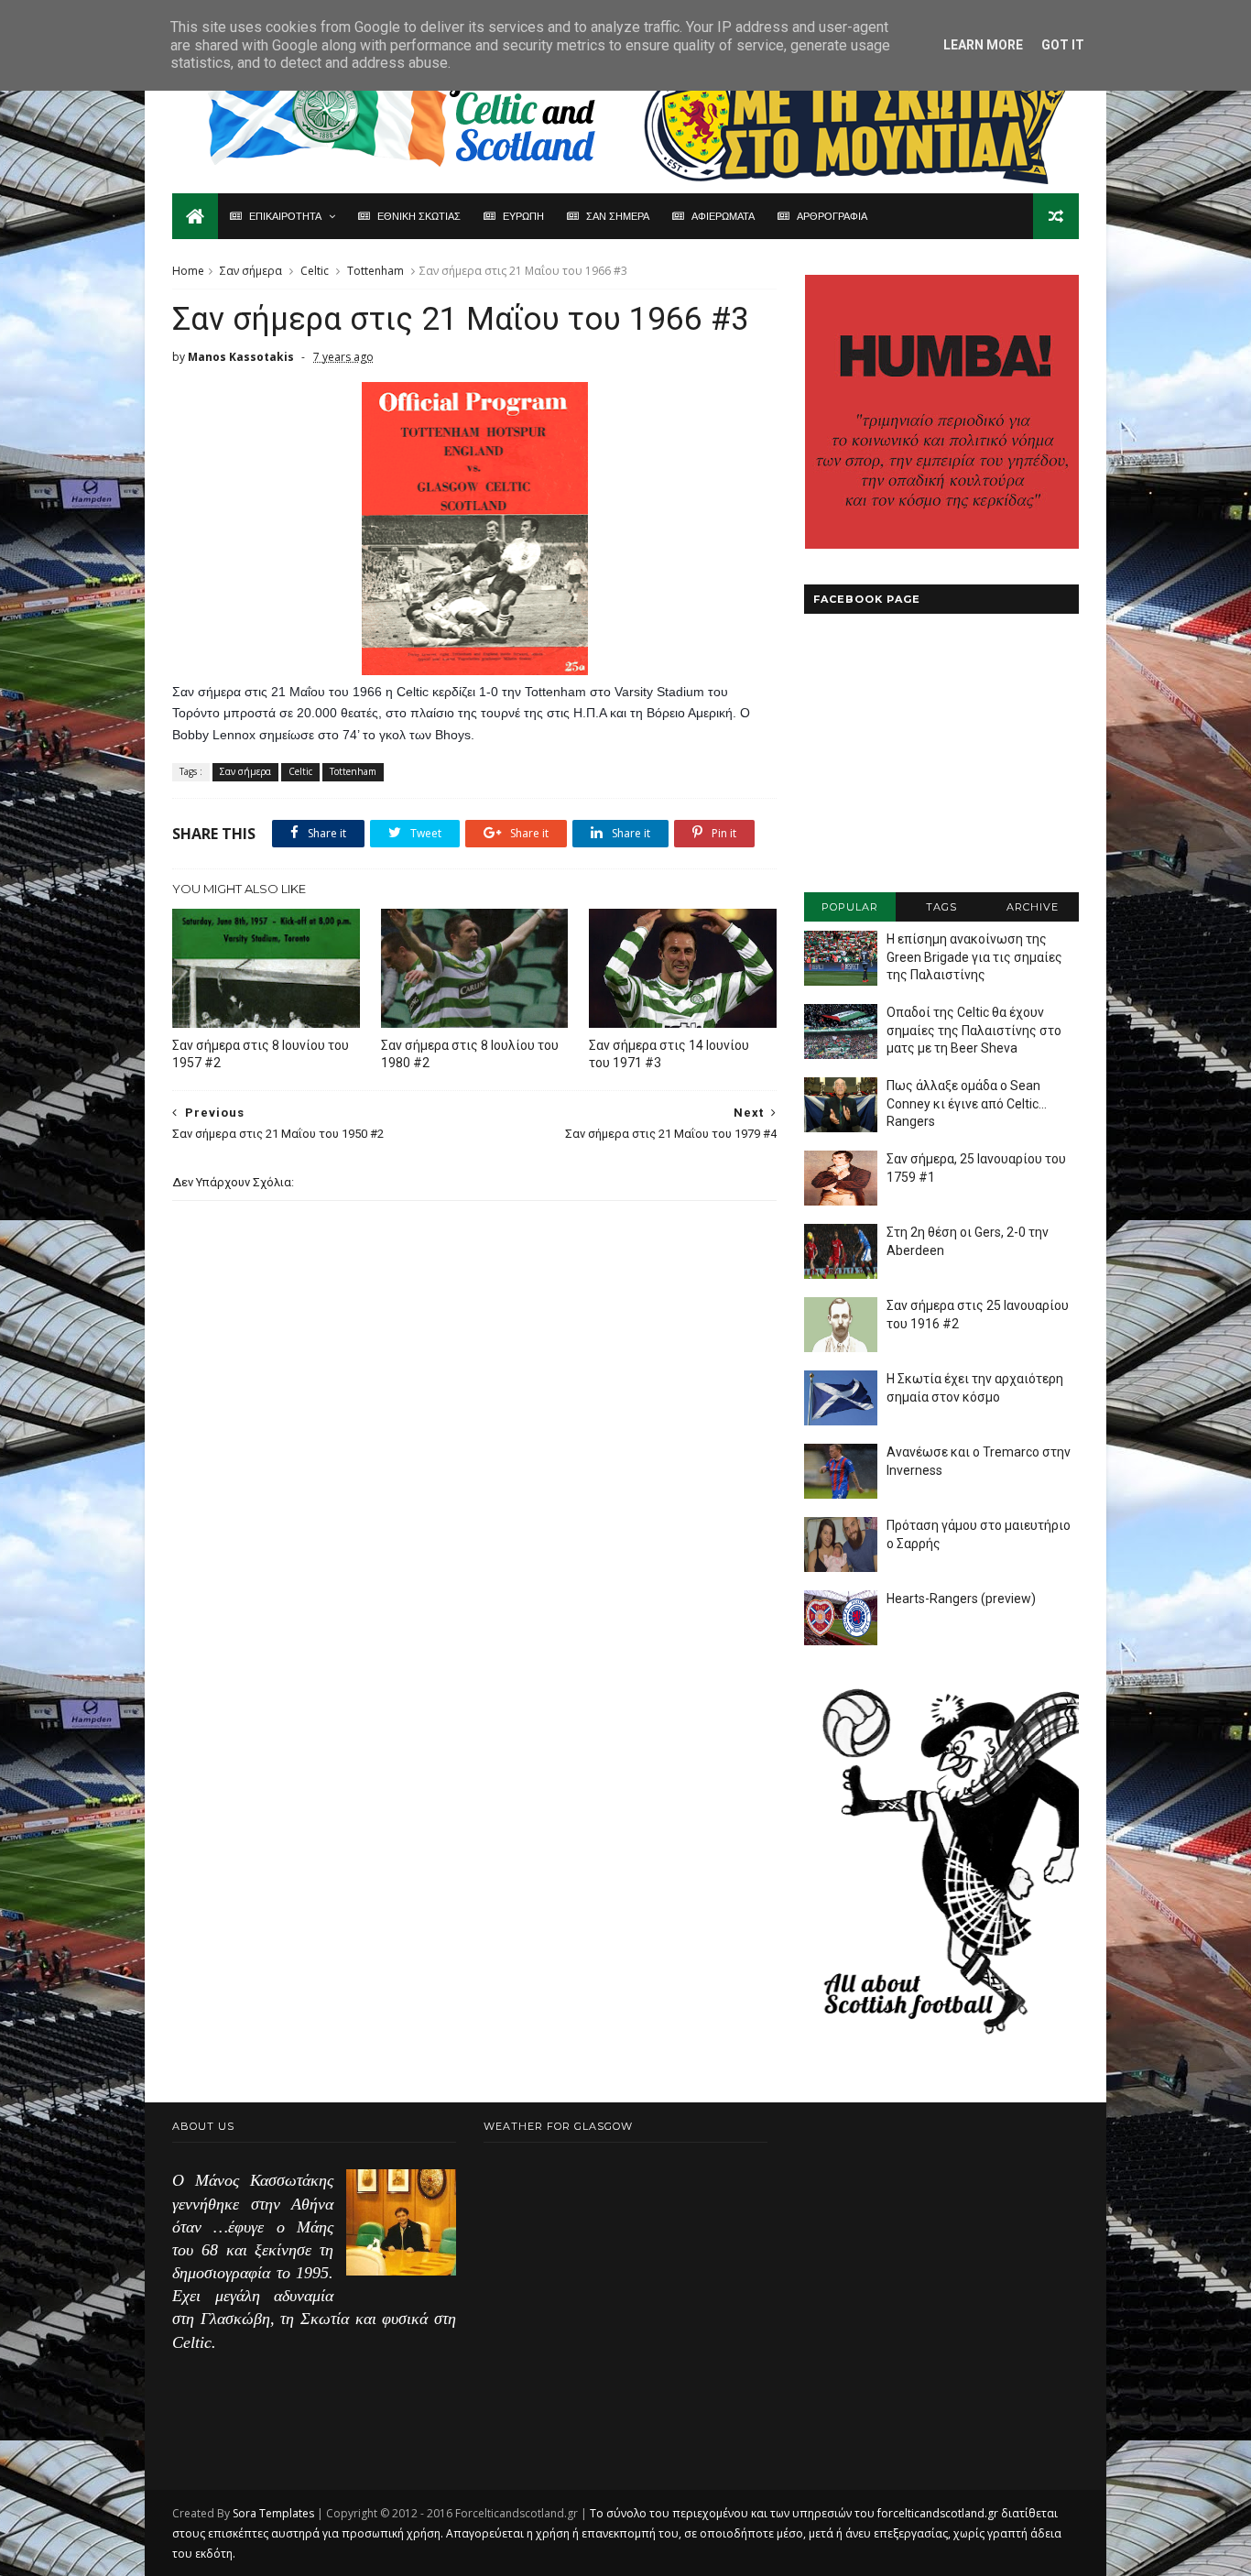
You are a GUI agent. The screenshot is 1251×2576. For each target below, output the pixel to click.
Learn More (983, 45)
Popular (850, 907)
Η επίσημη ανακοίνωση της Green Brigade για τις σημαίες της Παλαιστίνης (974, 957)
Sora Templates (273, 2513)
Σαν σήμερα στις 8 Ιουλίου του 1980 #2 (470, 1054)
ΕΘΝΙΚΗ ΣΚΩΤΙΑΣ (419, 216)
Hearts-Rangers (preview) (961, 1599)
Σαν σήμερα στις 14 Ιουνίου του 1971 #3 (669, 1054)
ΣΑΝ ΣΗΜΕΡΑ (618, 216)
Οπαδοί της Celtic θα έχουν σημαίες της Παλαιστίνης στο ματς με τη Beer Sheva (974, 1030)
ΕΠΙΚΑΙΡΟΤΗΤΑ (285, 216)
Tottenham (375, 271)
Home (188, 271)
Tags (941, 907)
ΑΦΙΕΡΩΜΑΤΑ (723, 216)
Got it (1063, 45)
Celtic (315, 271)
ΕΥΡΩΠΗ (523, 216)
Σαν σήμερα (251, 271)
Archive (1033, 907)
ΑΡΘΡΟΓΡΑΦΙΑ (832, 216)
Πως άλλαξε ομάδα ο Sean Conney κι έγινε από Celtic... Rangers (967, 1103)
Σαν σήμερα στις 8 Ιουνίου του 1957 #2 (261, 1054)
